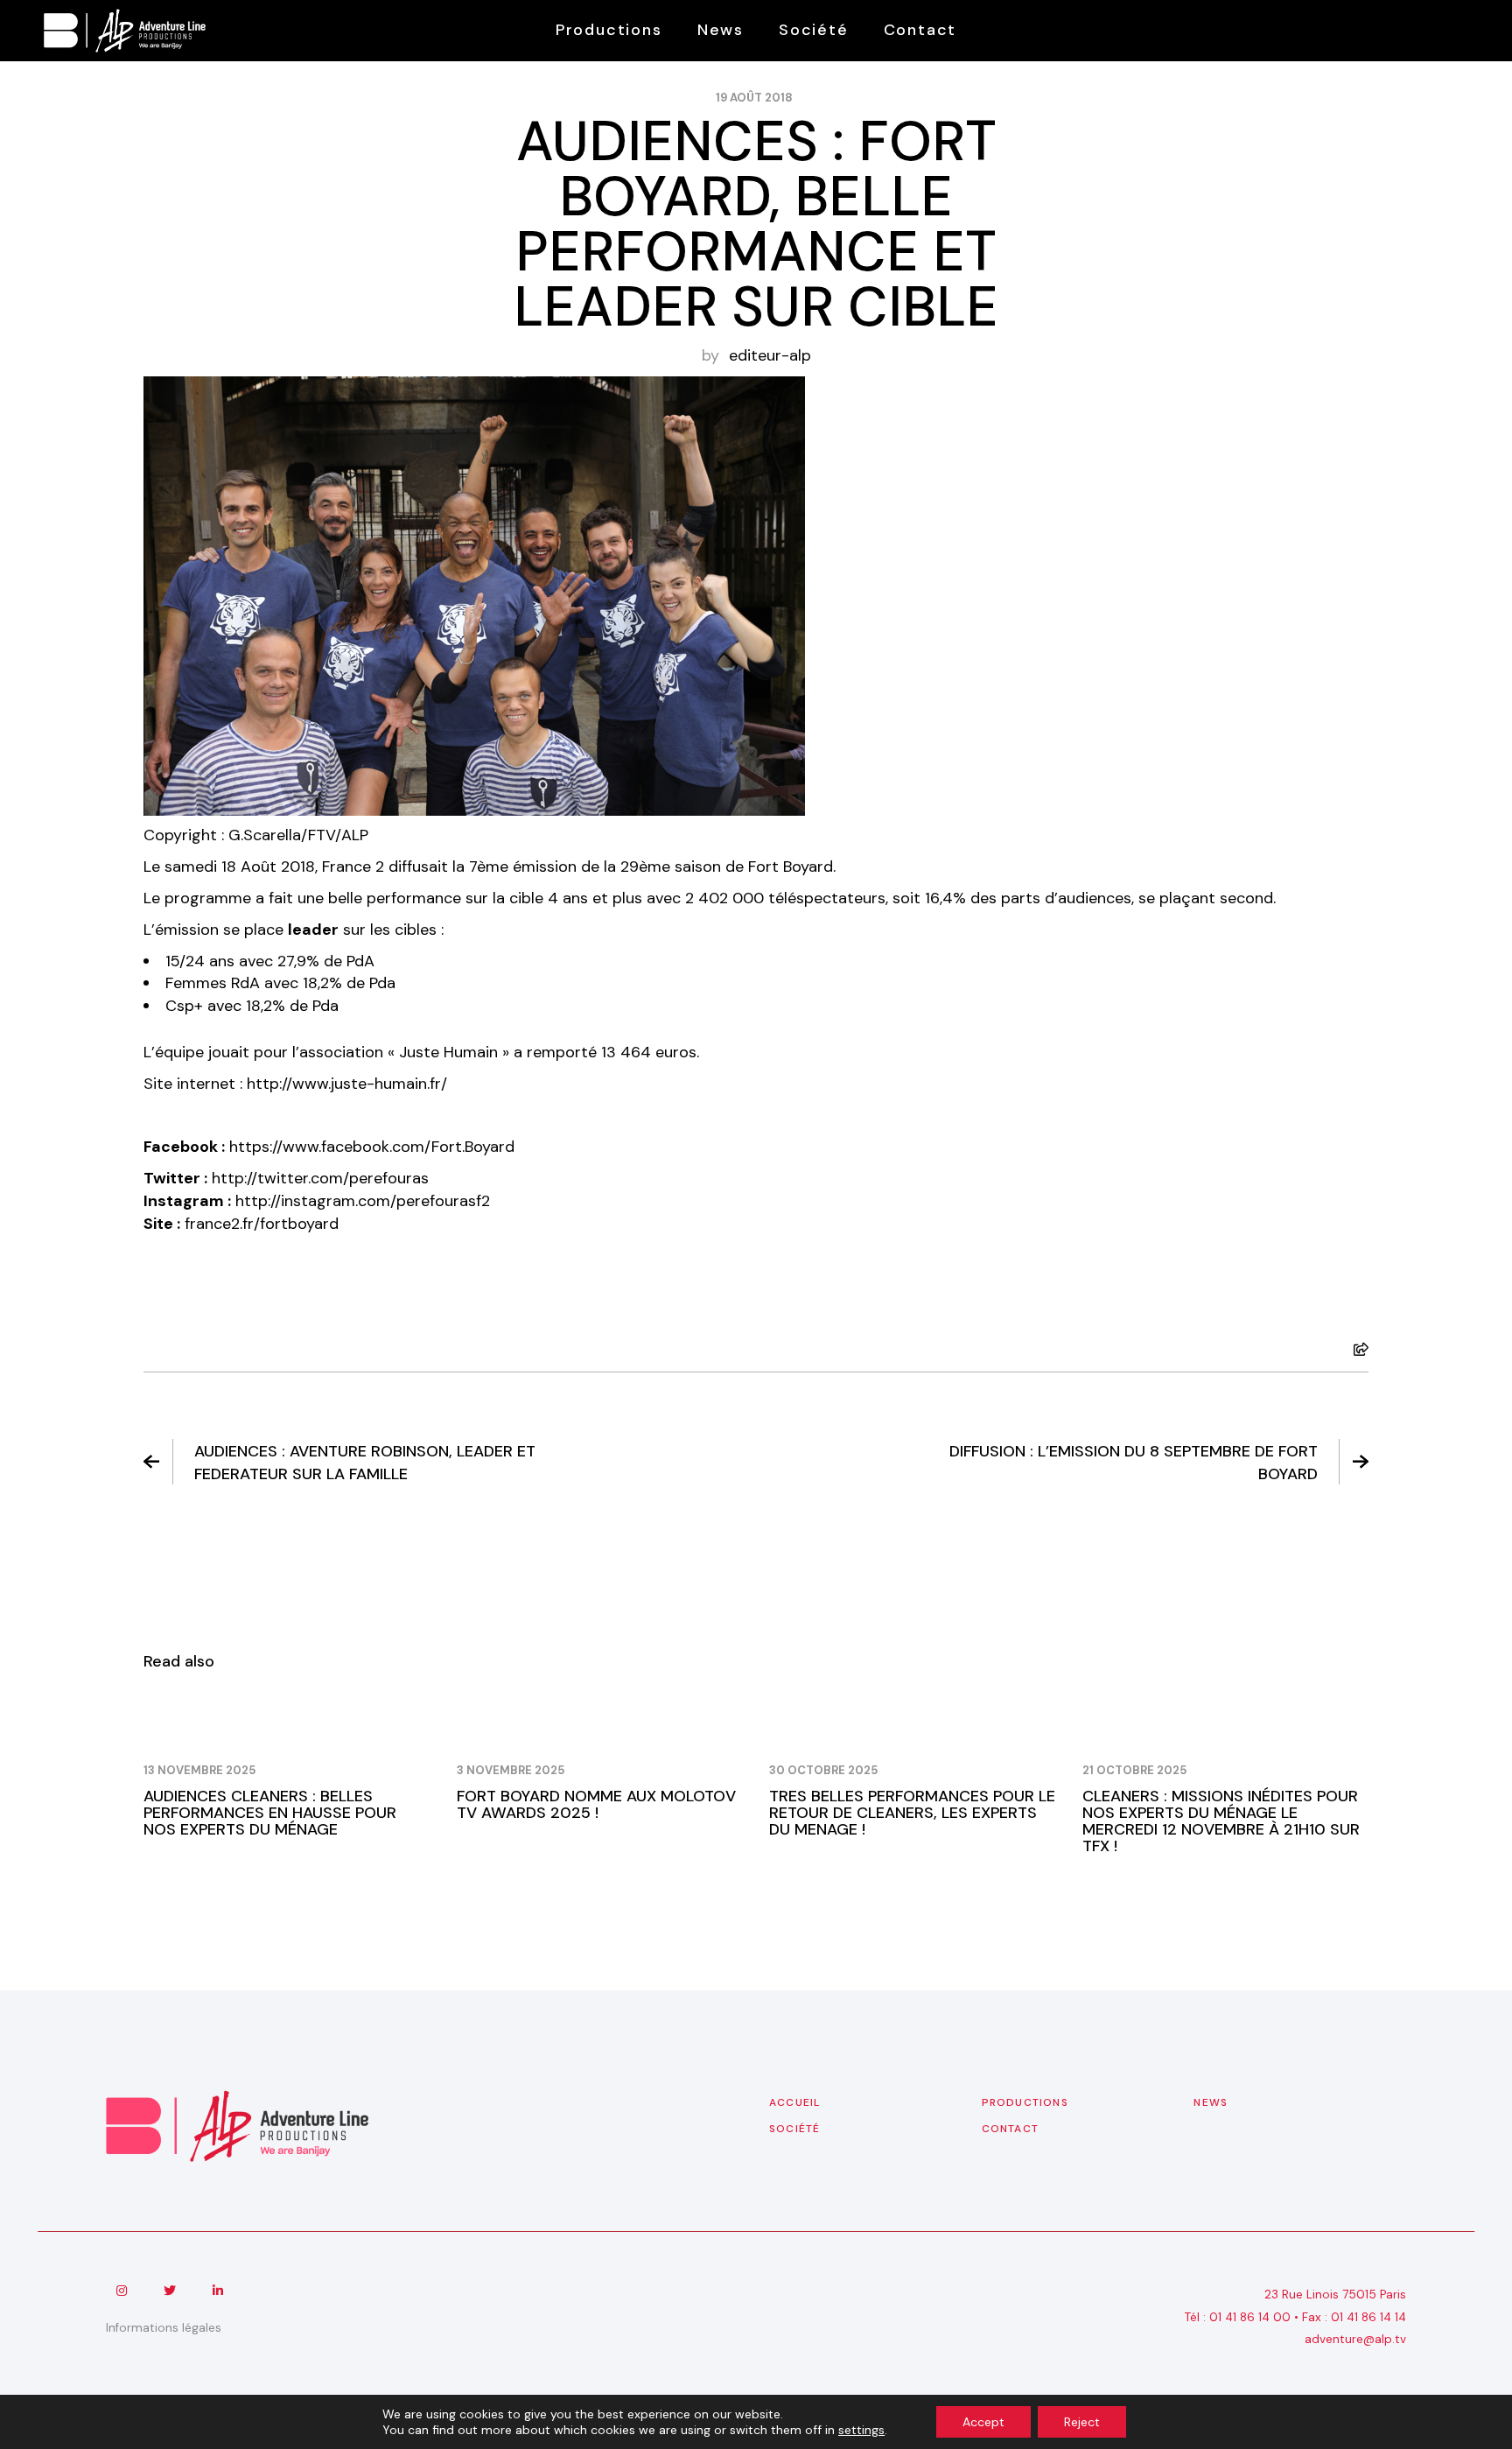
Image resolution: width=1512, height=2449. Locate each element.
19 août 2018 (754, 98)
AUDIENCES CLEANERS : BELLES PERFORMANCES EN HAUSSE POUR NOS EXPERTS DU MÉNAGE (270, 1813)
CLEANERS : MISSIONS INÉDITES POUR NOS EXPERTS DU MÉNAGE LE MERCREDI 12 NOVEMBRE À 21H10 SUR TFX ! (1221, 1821)
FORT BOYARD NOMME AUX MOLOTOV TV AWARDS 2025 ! (596, 1804)
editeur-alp (770, 355)
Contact (1010, 2129)
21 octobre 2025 (1134, 1770)
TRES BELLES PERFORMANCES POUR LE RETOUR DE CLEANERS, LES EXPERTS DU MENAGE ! (912, 1813)
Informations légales (164, 2328)
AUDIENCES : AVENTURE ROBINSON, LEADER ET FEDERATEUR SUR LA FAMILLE (365, 1463)
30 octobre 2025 (823, 1770)
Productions (1025, 2102)
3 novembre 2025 (511, 1770)
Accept (983, 2422)
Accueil (794, 2102)
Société (794, 2129)
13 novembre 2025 (199, 1770)
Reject (1082, 2422)
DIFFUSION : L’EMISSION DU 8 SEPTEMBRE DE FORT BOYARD (1134, 1463)
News (1211, 2102)
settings (861, 2430)
